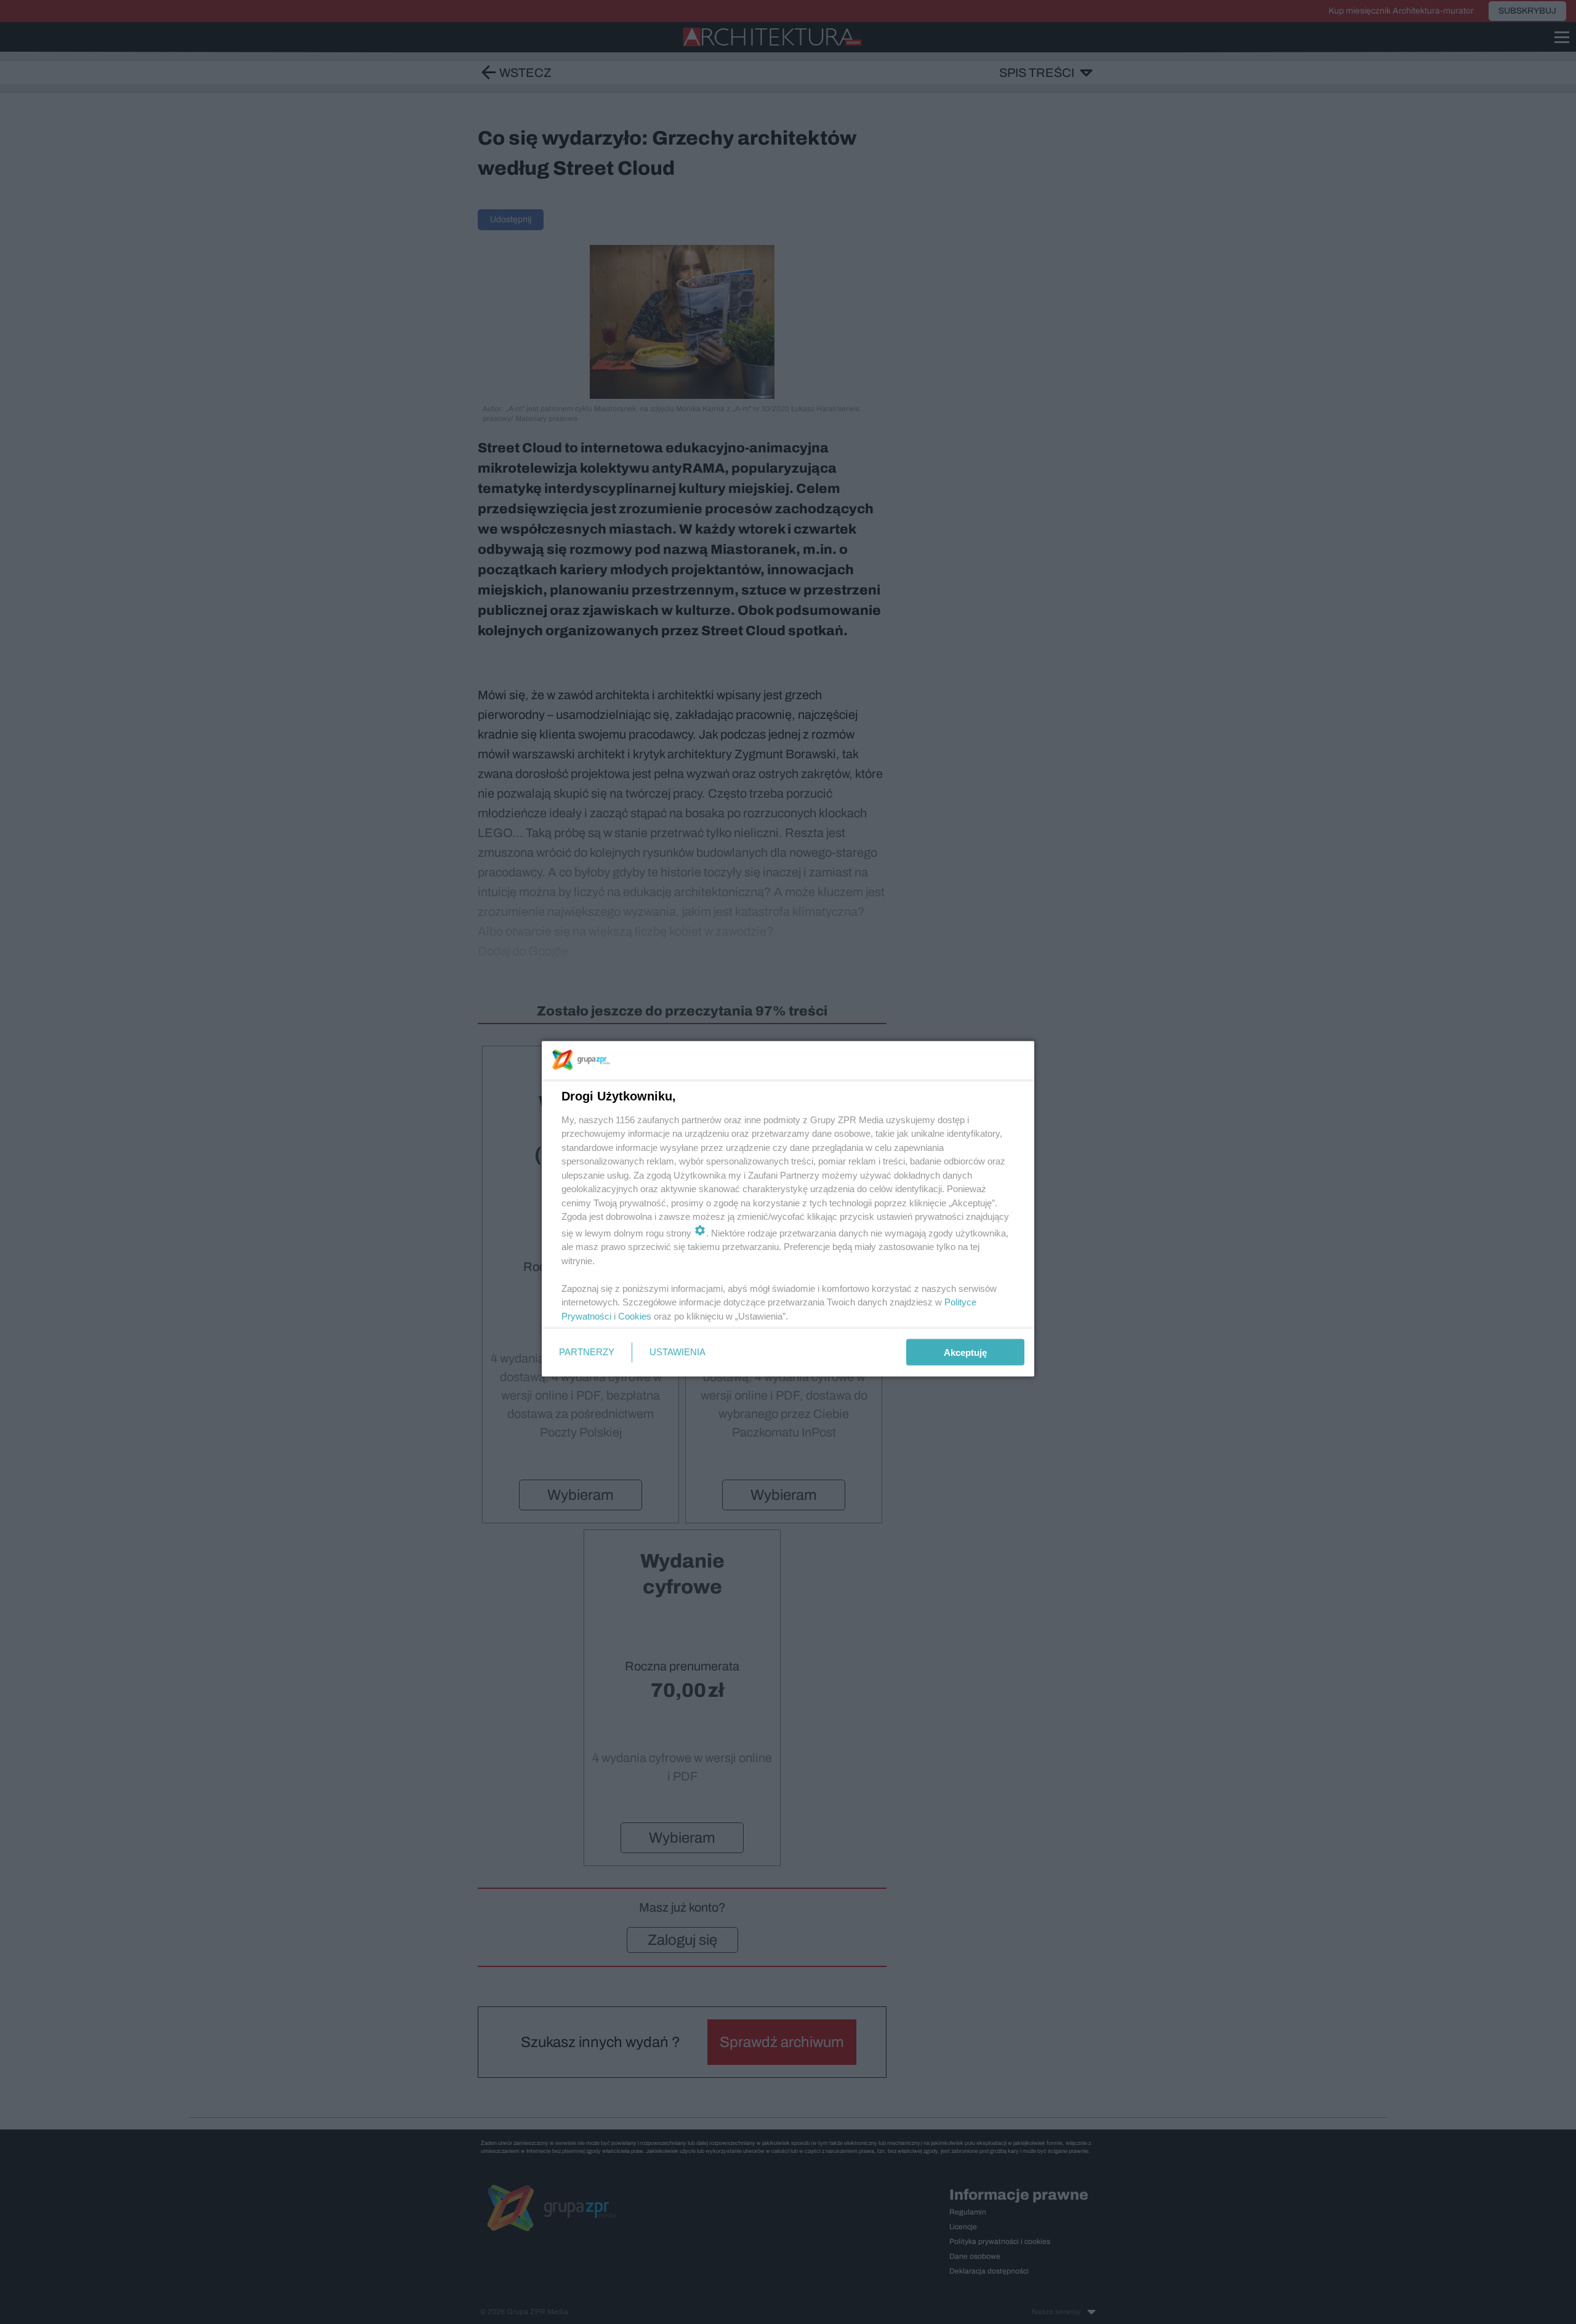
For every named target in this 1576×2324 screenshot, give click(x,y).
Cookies (635, 1316)
